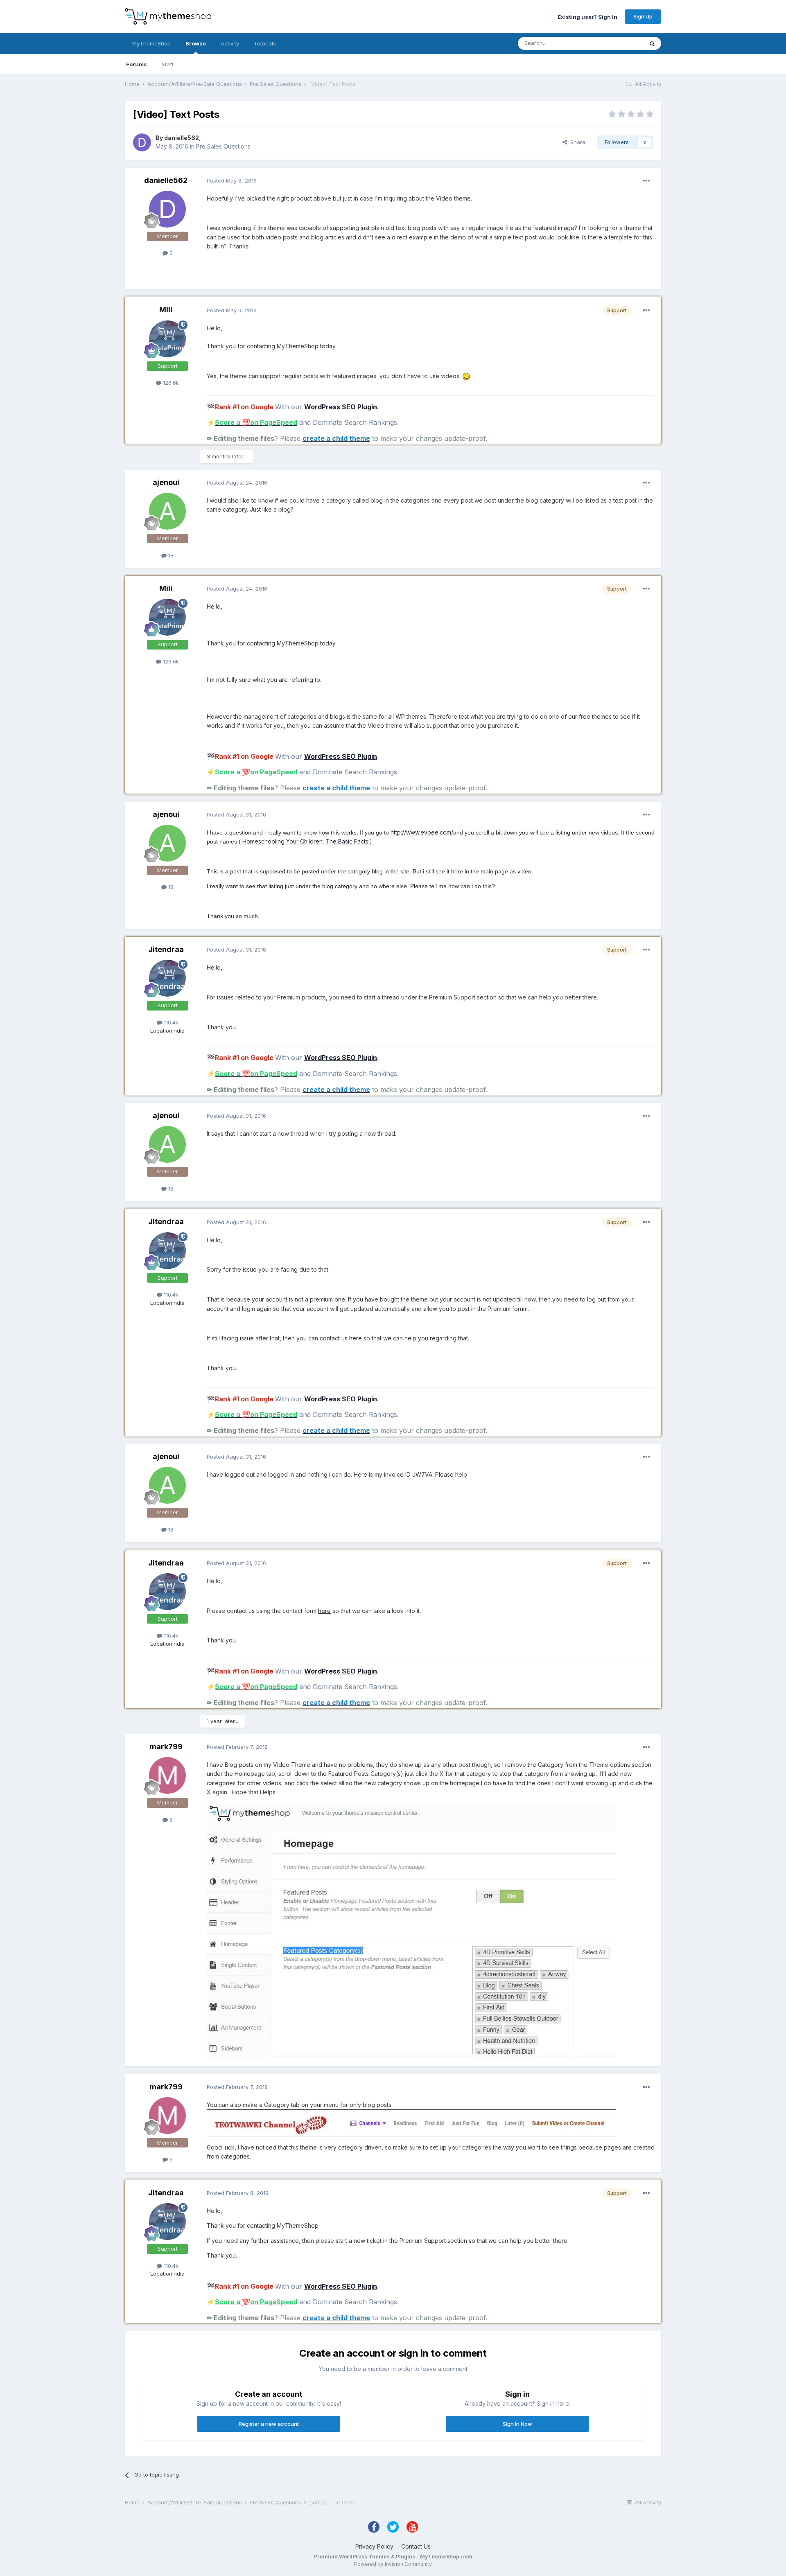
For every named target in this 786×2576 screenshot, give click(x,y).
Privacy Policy (374, 2546)
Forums (137, 64)
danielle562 (182, 138)
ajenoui (166, 482)
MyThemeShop (151, 43)
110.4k (170, 1022)
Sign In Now (517, 2424)
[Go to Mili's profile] (167, 339)
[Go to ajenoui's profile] (167, 511)
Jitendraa (166, 949)
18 (170, 555)
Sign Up (643, 16)
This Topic (619, 43)
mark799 (166, 1747)
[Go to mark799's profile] (167, 1775)
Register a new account (269, 2424)
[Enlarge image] (466, 376)
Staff (168, 64)
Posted (232, 180)
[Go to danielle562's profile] (142, 142)
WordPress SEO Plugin (341, 407)
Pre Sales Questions (223, 146)
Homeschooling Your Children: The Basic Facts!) (308, 841)
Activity (230, 43)
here (356, 1338)
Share (576, 142)
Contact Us (416, 2546)
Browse (196, 43)
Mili (166, 310)
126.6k (170, 383)
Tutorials (265, 43)
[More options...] (646, 181)
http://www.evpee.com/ (422, 832)
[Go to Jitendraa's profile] (167, 978)
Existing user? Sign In (587, 16)
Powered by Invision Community (393, 2564)
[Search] (652, 43)
